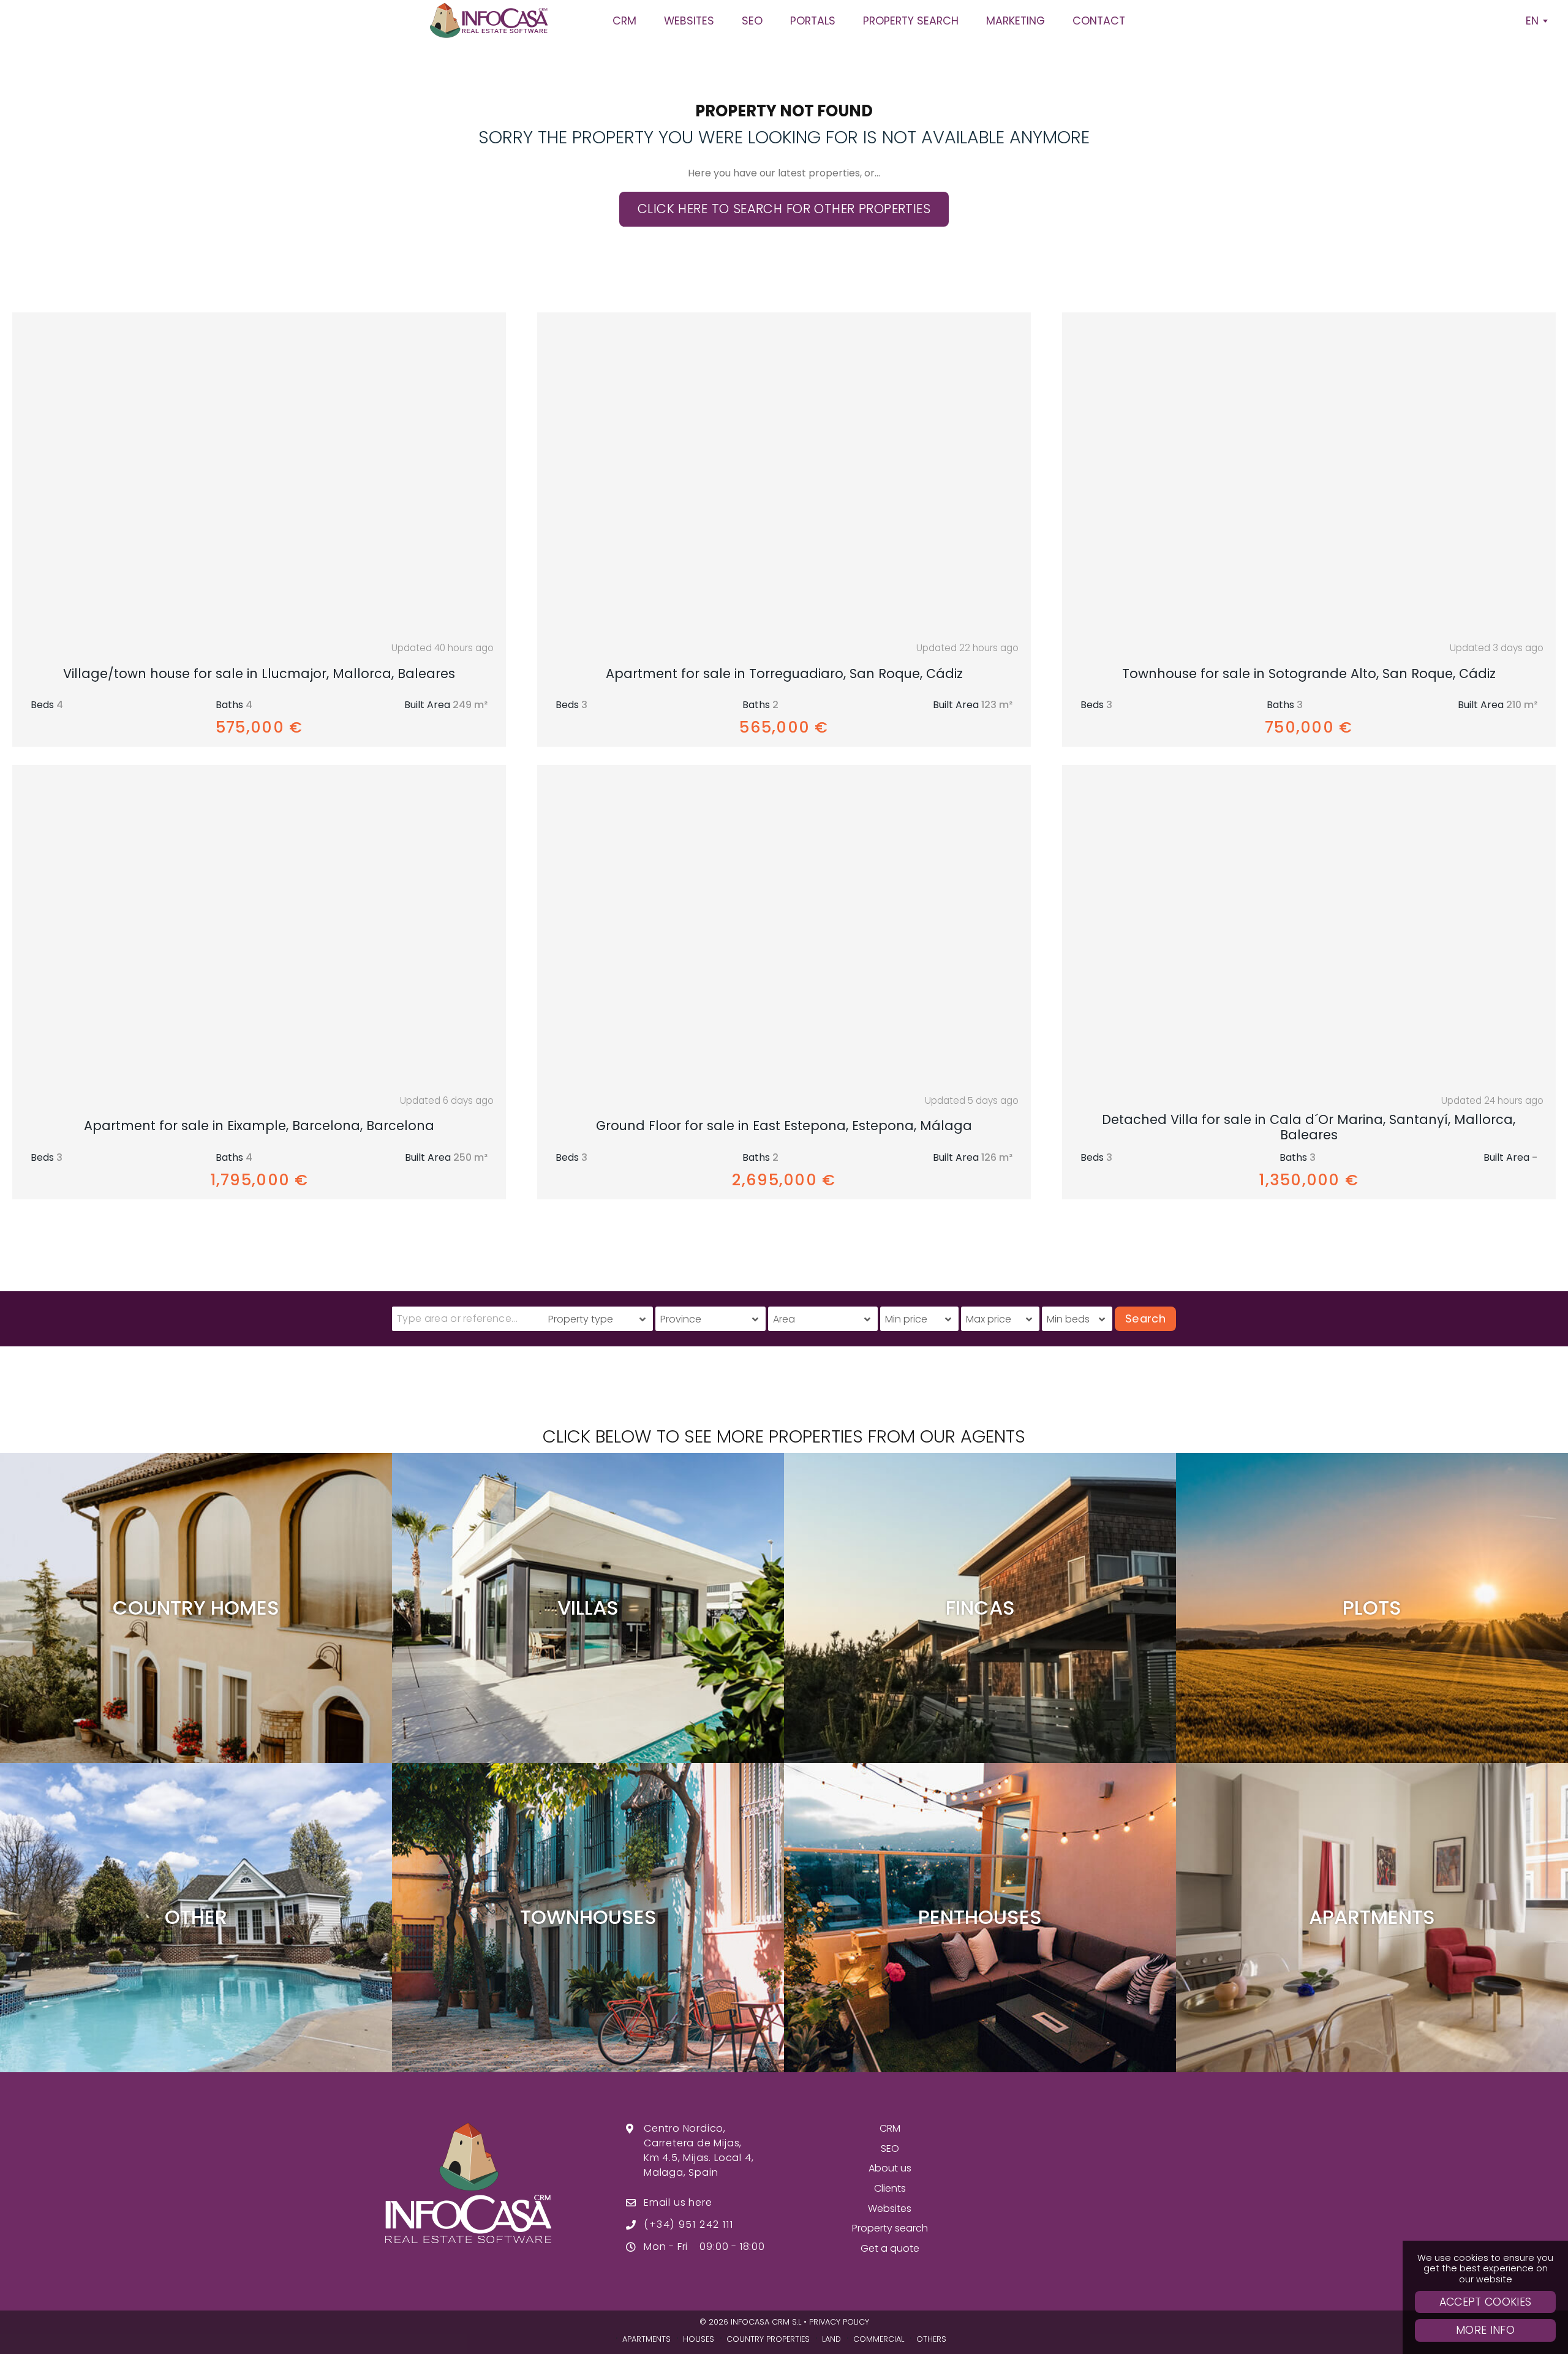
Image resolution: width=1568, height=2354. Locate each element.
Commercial (879, 2339)
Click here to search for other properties (784, 209)
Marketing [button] (1016, 21)
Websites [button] (689, 21)
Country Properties (768, 2339)
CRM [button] (624, 21)
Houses (699, 2339)
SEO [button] (752, 21)
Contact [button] (1099, 21)
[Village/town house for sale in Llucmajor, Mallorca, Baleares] (259, 473)
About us (890, 2168)
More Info (1485, 2330)
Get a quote (890, 2248)
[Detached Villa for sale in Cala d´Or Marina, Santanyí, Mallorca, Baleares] (1309, 926)
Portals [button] (813, 21)
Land (831, 2339)
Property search (890, 2228)
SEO (890, 2148)
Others (931, 2339)
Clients (890, 2188)
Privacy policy (839, 2322)
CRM (890, 2128)
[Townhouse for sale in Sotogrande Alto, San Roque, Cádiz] (1309, 473)
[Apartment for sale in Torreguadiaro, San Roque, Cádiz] (784, 473)
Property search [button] (911, 21)
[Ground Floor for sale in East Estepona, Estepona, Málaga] (784, 926)
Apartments (646, 2339)
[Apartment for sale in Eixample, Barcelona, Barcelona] (259, 926)
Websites (890, 2209)
